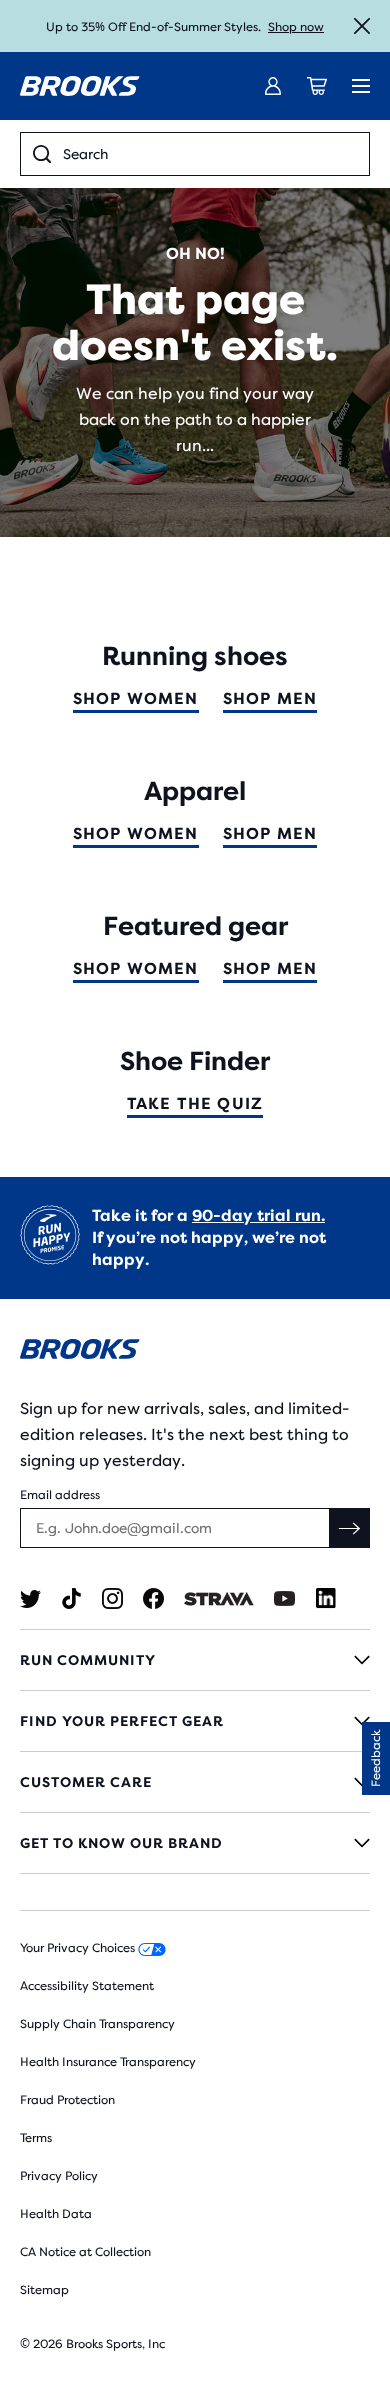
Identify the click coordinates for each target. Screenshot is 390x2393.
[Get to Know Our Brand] (195, 1843)
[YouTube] (284, 1598)
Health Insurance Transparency (108, 2062)
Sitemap (44, 2290)
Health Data (56, 2214)
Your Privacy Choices (79, 1948)
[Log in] (273, 86)
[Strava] (219, 1598)
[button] (376, 1758)
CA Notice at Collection (85, 2252)
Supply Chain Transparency (97, 2024)
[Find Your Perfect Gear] (195, 1721)
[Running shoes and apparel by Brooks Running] (80, 86)
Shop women (136, 698)
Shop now (296, 27)
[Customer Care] (195, 1782)
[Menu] (361, 86)
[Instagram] (112, 1598)
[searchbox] (210, 154)
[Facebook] (153, 1598)
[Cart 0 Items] (317, 86)
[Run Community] (195, 1660)
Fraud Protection (67, 2100)
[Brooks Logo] (195, 1352)
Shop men (270, 698)
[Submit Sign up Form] (350, 1528)
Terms (36, 2138)
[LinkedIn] (325, 1598)
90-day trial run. (258, 1215)
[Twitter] (30, 1598)
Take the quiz (195, 1103)
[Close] (362, 26)
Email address (60, 1495)
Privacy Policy (59, 2176)
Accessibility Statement (87, 1986)
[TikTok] (71, 1598)
